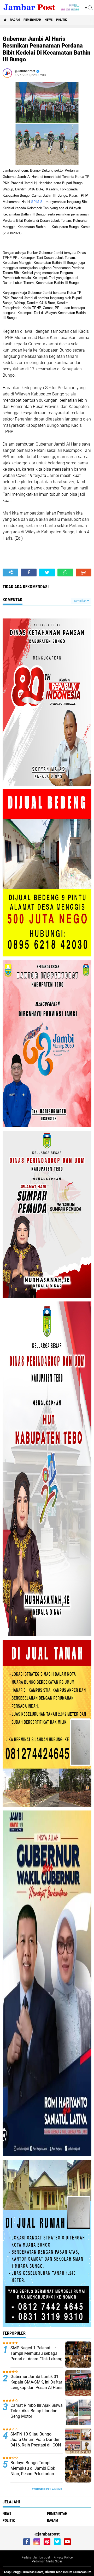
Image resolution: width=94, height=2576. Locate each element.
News (49, 20)
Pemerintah (32, 20)
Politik (61, 20)
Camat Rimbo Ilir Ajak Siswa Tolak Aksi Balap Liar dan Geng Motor (37, 2411)
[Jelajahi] (88, 7)
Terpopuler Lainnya (47, 2489)
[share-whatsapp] (65, 573)
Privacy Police (63, 2557)
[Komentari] (84, 573)
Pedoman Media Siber (47, 2561)
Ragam (15, 20)
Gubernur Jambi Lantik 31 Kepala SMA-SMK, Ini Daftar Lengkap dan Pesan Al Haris (36, 2382)
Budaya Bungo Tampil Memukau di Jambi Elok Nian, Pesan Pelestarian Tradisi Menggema (33, 2471)
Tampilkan (80, 601)
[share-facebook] (29, 573)
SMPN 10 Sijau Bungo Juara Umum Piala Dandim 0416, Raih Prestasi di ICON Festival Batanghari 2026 (36, 2442)
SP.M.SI (37, 202)
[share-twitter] (47, 573)
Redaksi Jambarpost (36, 2557)
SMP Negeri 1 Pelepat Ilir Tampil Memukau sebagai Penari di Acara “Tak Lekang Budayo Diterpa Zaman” (36, 2356)
